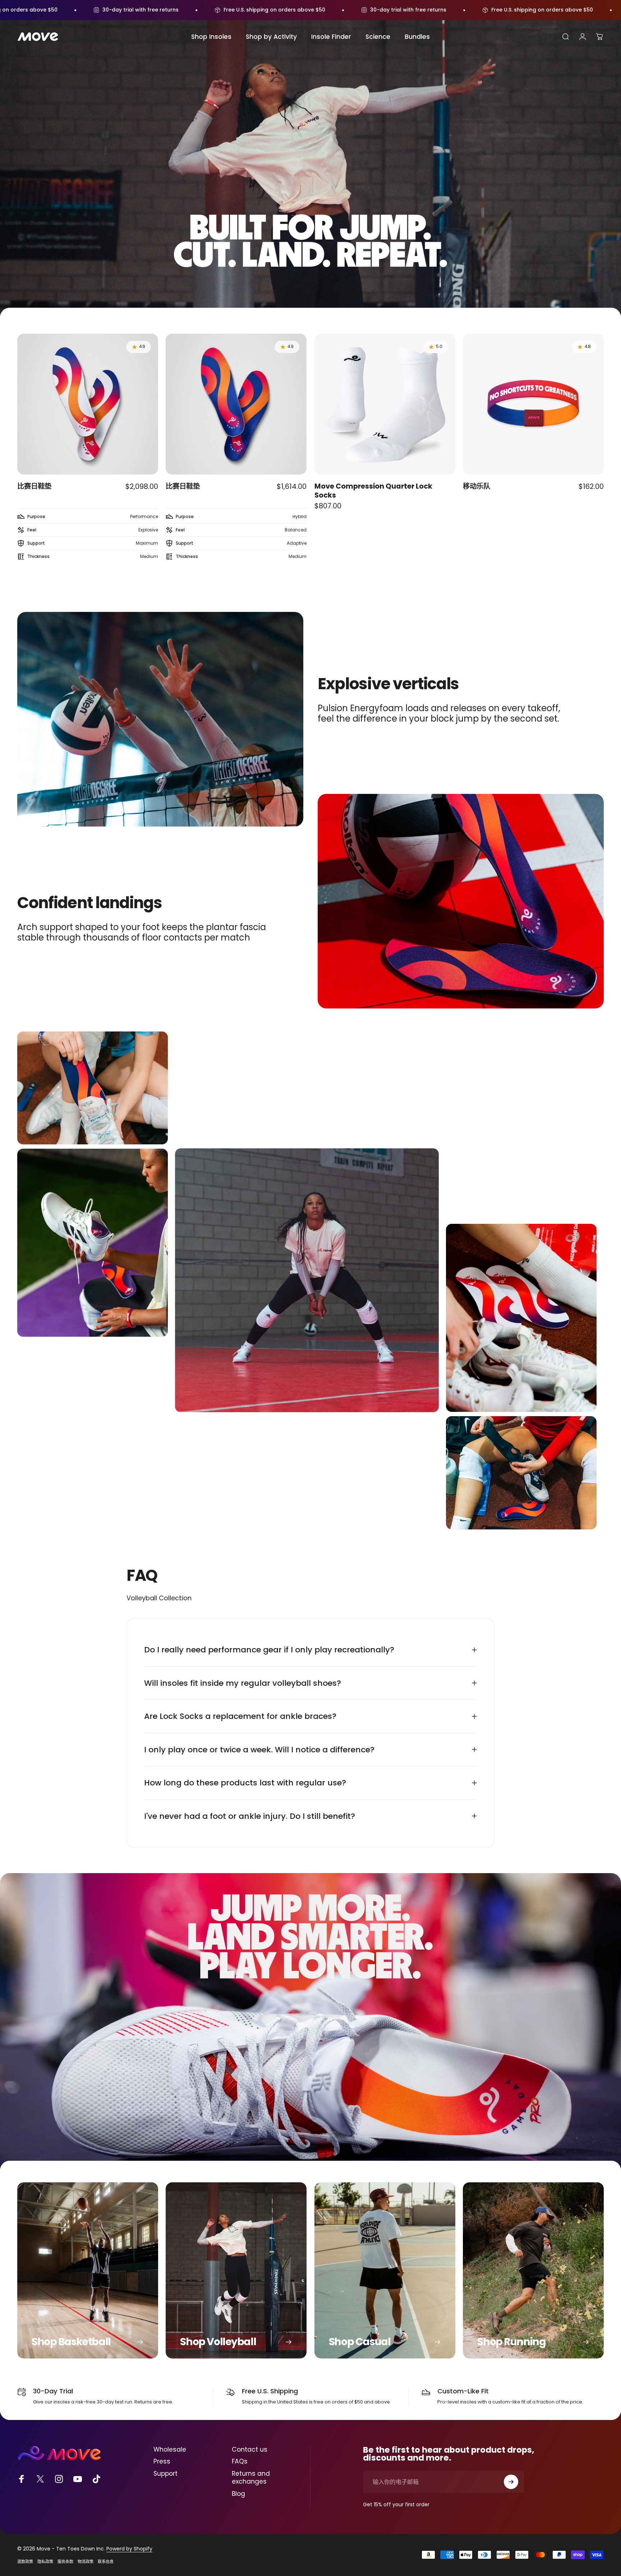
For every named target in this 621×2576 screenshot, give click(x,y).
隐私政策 (45, 2562)
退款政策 (25, 2562)
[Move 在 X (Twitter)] (40, 2479)
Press (162, 2462)
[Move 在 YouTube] (78, 2479)
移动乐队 (477, 486)
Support (165, 2474)
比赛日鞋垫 (34, 486)
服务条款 (65, 2562)
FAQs (240, 2462)
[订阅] (511, 2482)
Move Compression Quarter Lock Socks (373, 491)
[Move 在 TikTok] (96, 2479)
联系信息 (106, 2562)
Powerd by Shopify (129, 2549)
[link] (385, 2270)
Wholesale (170, 2450)
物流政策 (86, 2562)
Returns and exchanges (251, 2478)
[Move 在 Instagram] (59, 2479)
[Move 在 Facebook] (22, 2479)
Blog (238, 2494)
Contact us (250, 2450)
